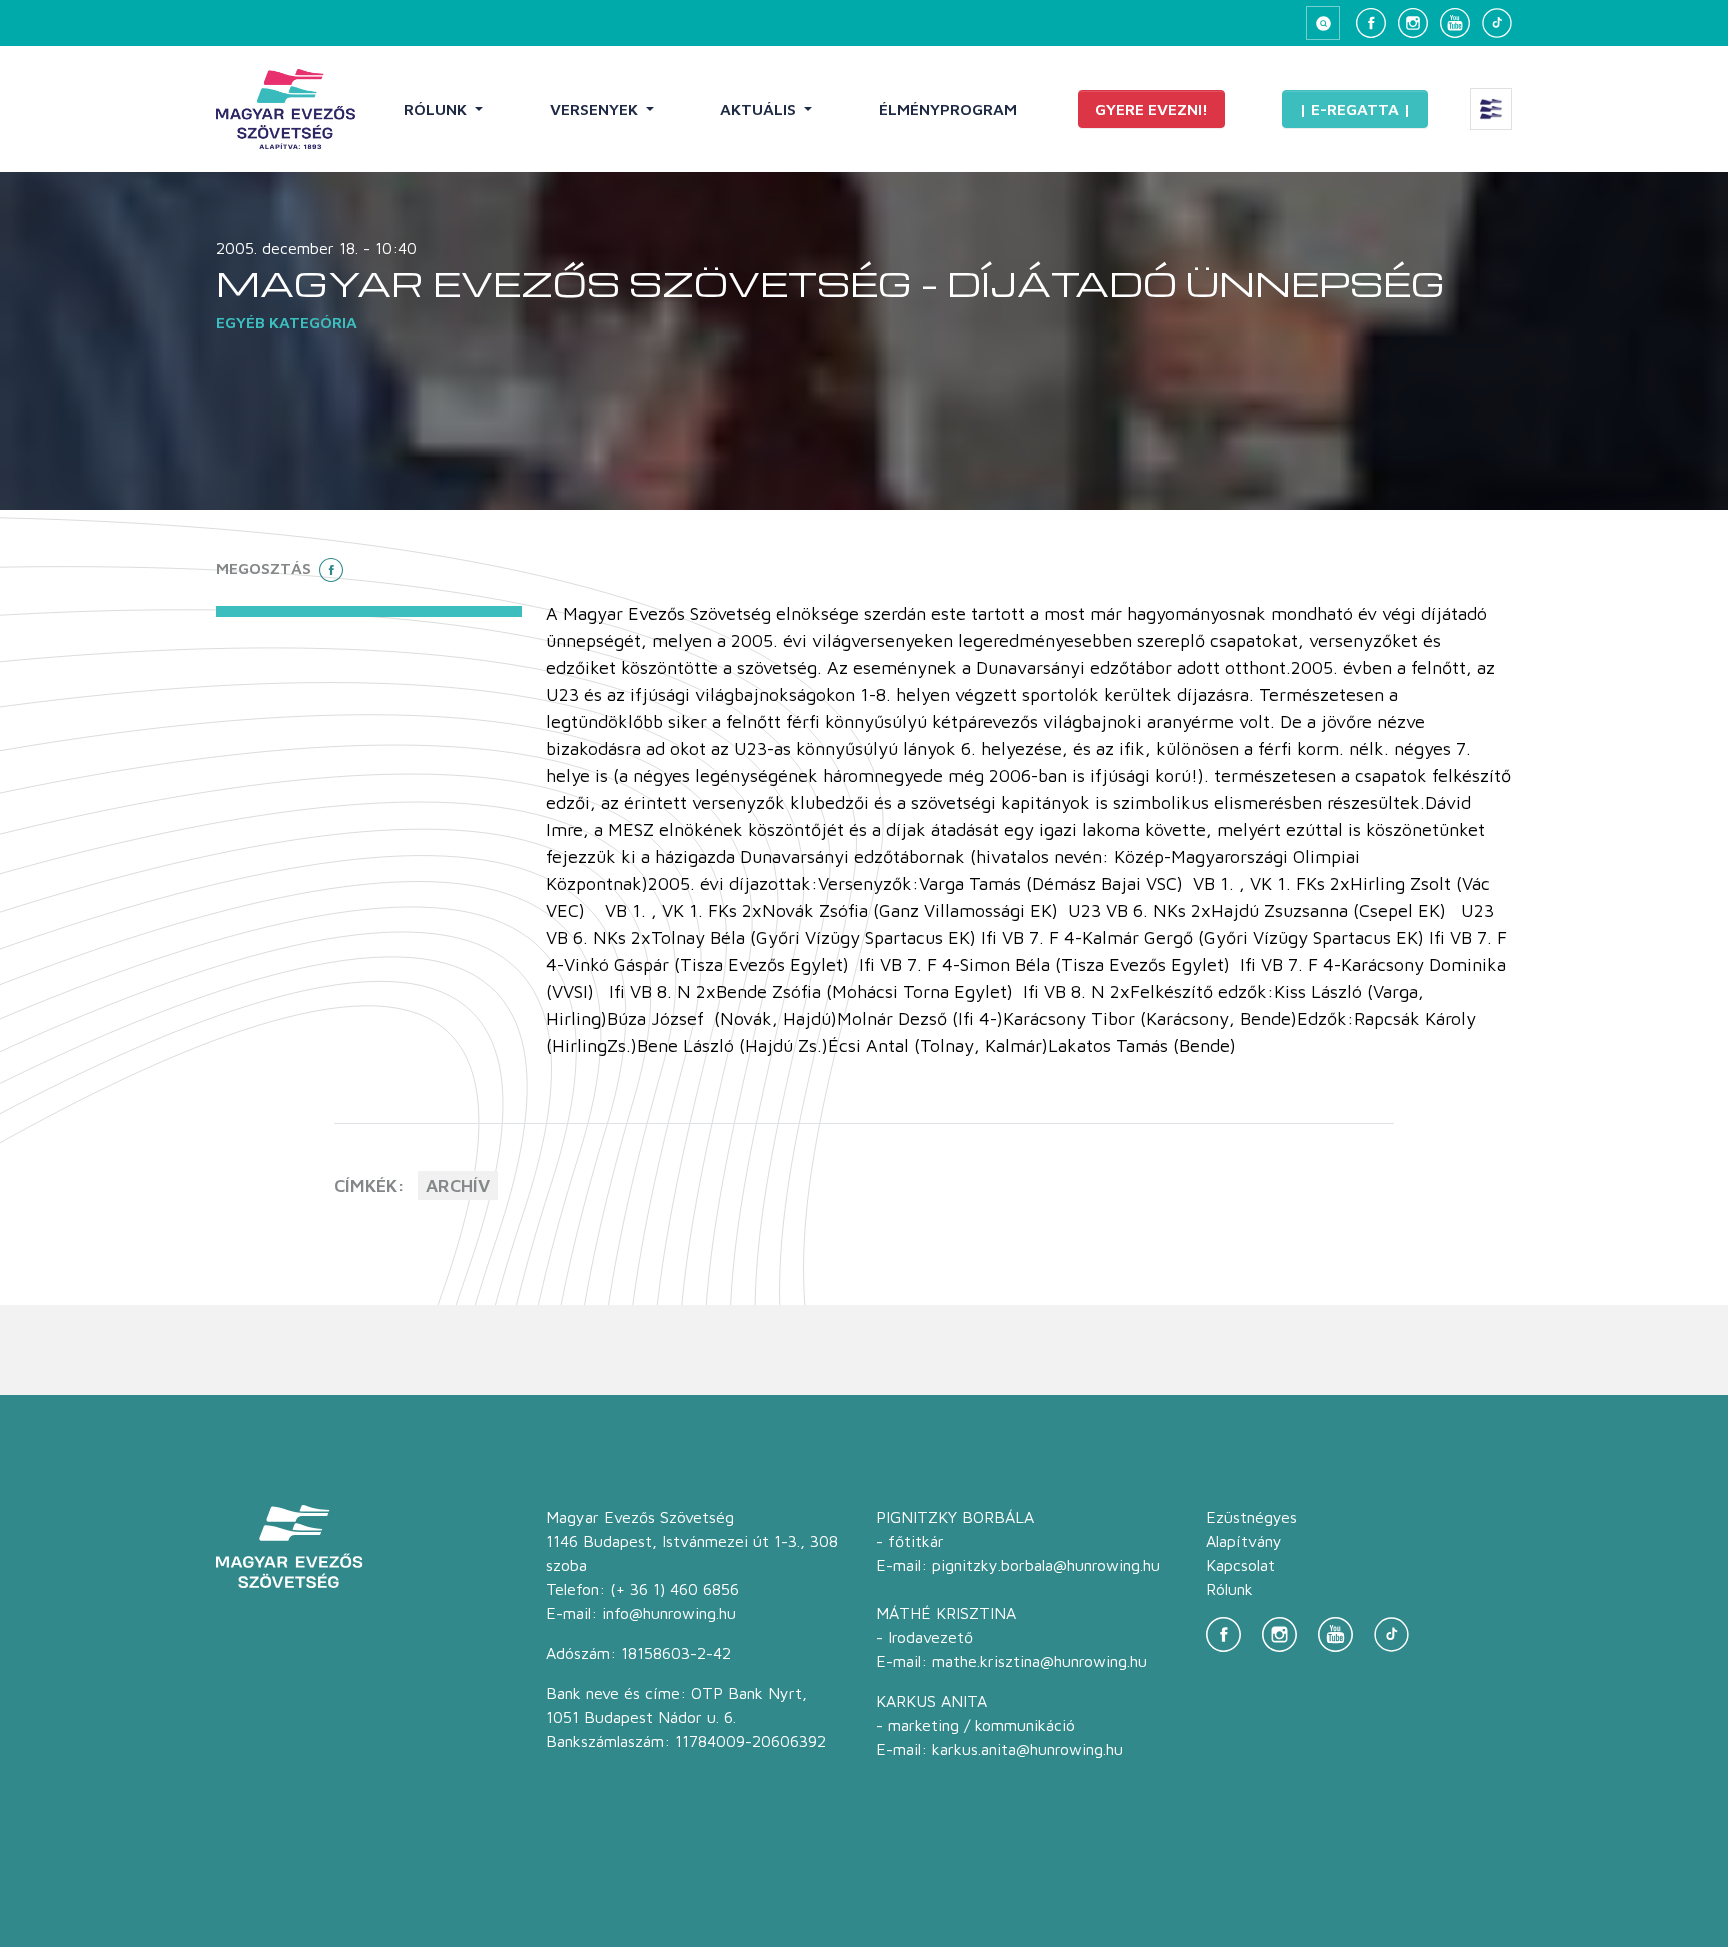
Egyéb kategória (286, 322)
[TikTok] (1497, 23)
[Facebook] (1371, 23)
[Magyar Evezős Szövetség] (285, 109)
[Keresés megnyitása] (1323, 23)
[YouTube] (1455, 23)
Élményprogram (948, 109)
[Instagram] (1413, 23)
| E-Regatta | (1355, 109)
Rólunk (437, 109)
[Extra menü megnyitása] (1491, 109)
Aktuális (760, 109)
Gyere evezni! (1151, 109)
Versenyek (596, 109)
